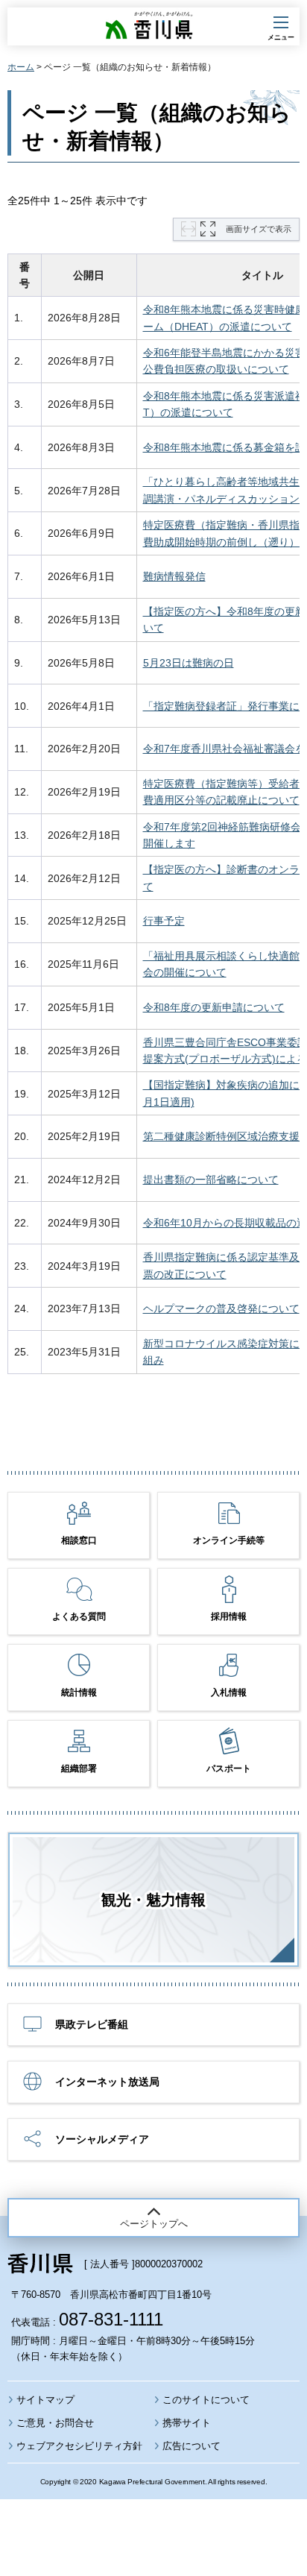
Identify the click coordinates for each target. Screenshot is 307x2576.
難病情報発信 (174, 576)
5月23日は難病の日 (189, 663)
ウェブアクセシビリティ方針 (79, 2446)
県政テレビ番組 (92, 2024)
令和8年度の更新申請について (214, 1007)
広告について (192, 2446)
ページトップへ (154, 2224)
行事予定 (164, 921)
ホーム (21, 67)
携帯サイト (187, 2423)
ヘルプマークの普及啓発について (221, 1309)
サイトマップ (45, 2400)
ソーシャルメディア (102, 2139)
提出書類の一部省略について (211, 1180)
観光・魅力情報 (153, 1900)
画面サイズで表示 (259, 229)
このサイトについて (206, 2400)
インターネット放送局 (107, 2082)
